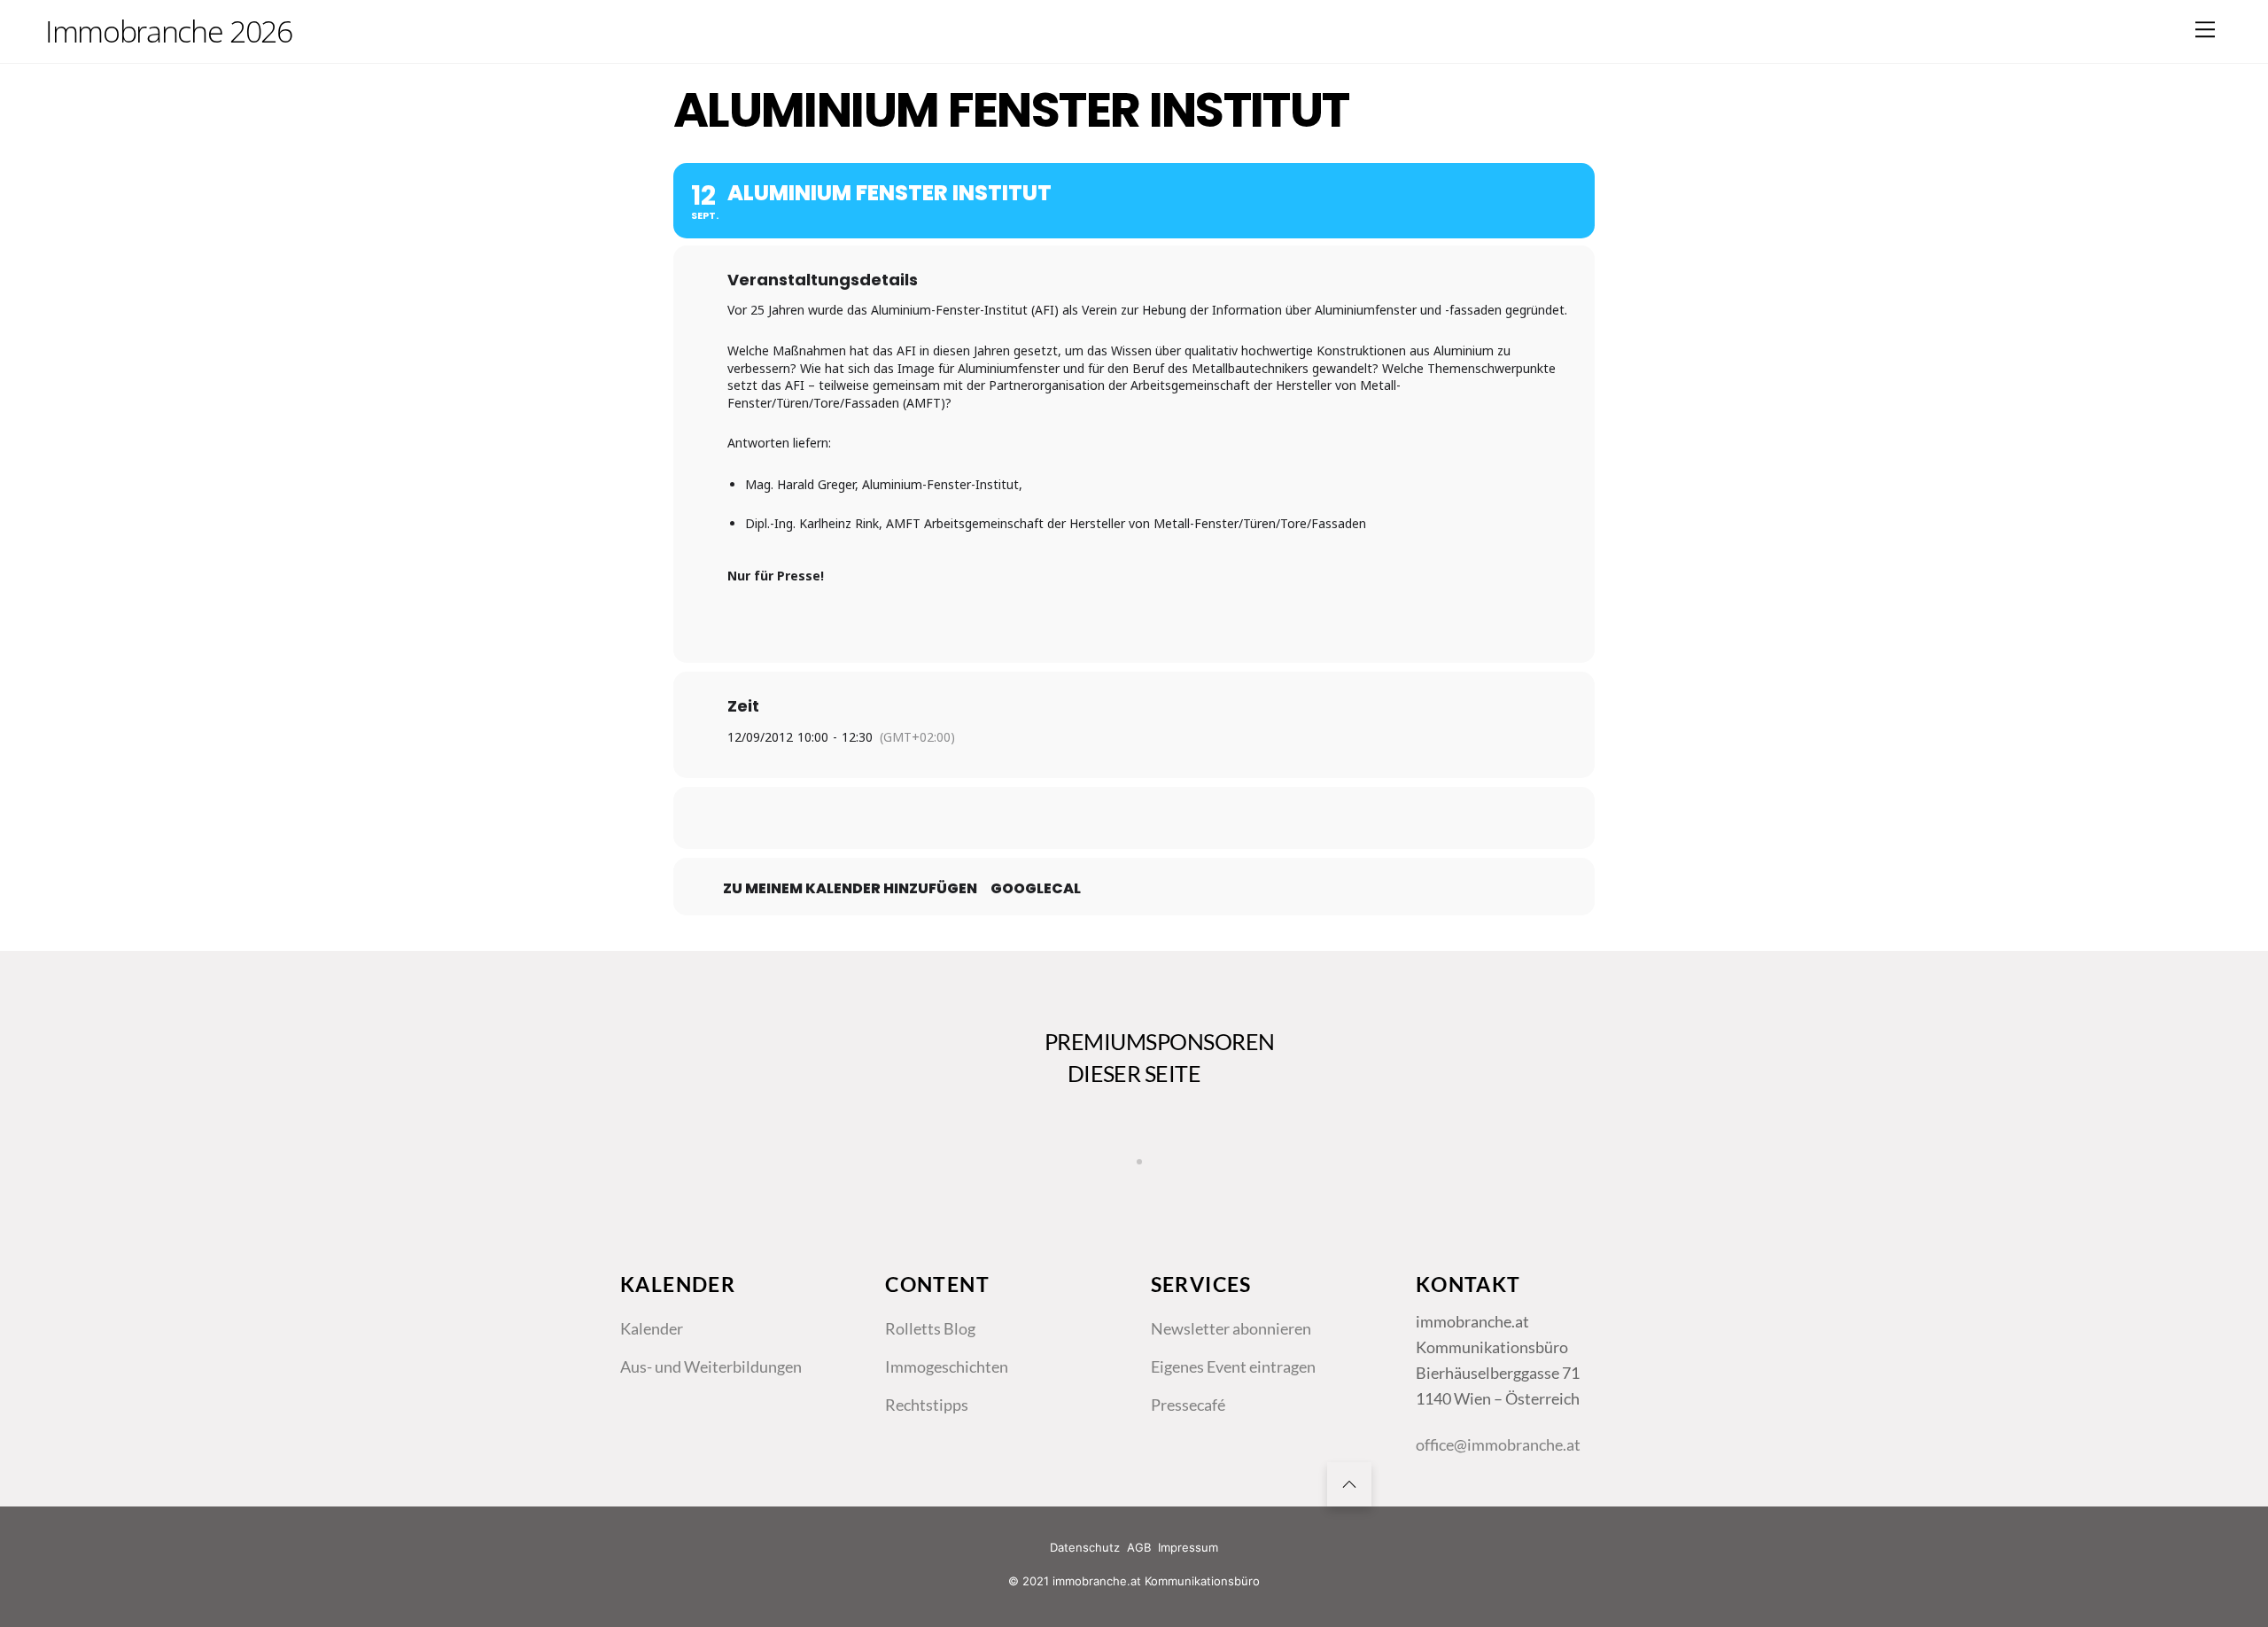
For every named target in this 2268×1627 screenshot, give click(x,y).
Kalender (652, 1328)
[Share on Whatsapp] (1178, 818)
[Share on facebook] (1045, 818)
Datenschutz (1085, 1547)
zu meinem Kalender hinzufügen (850, 889)
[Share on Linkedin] (1134, 818)
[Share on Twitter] (1090, 818)
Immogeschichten (947, 1366)
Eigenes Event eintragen (1233, 1366)
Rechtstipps (927, 1405)
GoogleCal (1036, 889)
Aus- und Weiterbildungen (711, 1366)
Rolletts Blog (930, 1328)
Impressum (1188, 1547)
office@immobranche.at (1498, 1444)
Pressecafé (1188, 1405)
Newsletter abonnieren (1231, 1328)
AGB (1139, 1547)
